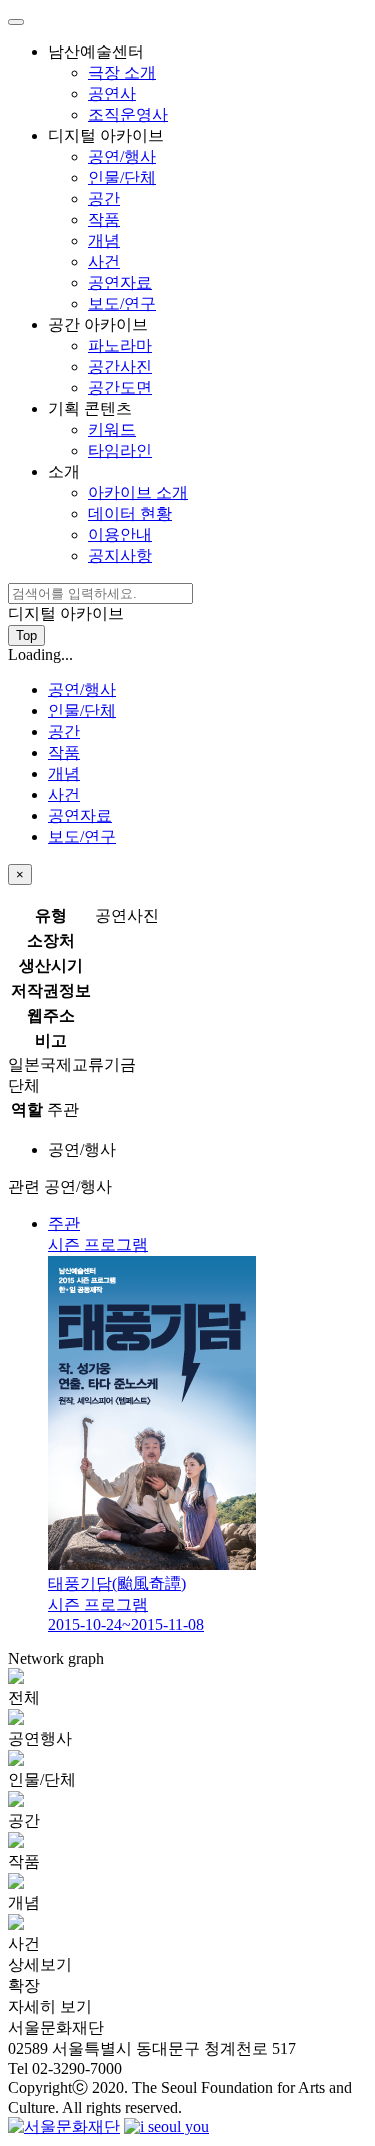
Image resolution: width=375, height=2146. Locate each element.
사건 (104, 261)
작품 (104, 219)
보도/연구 (122, 303)
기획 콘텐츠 (100, 429)
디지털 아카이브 (106, 219)
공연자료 (120, 282)
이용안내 (120, 534)
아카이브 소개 (138, 492)
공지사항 (120, 555)
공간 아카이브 (100, 356)
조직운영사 (128, 114)
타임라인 (120, 450)
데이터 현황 (130, 513)
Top (26, 635)
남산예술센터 (108, 83)
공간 (104, 198)
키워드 (112, 429)
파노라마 (120, 345)
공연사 (112, 93)
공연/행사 (122, 156)
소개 (118, 513)
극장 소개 (122, 72)
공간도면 (120, 387)
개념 (104, 240)
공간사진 (120, 366)
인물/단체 (122, 177)
